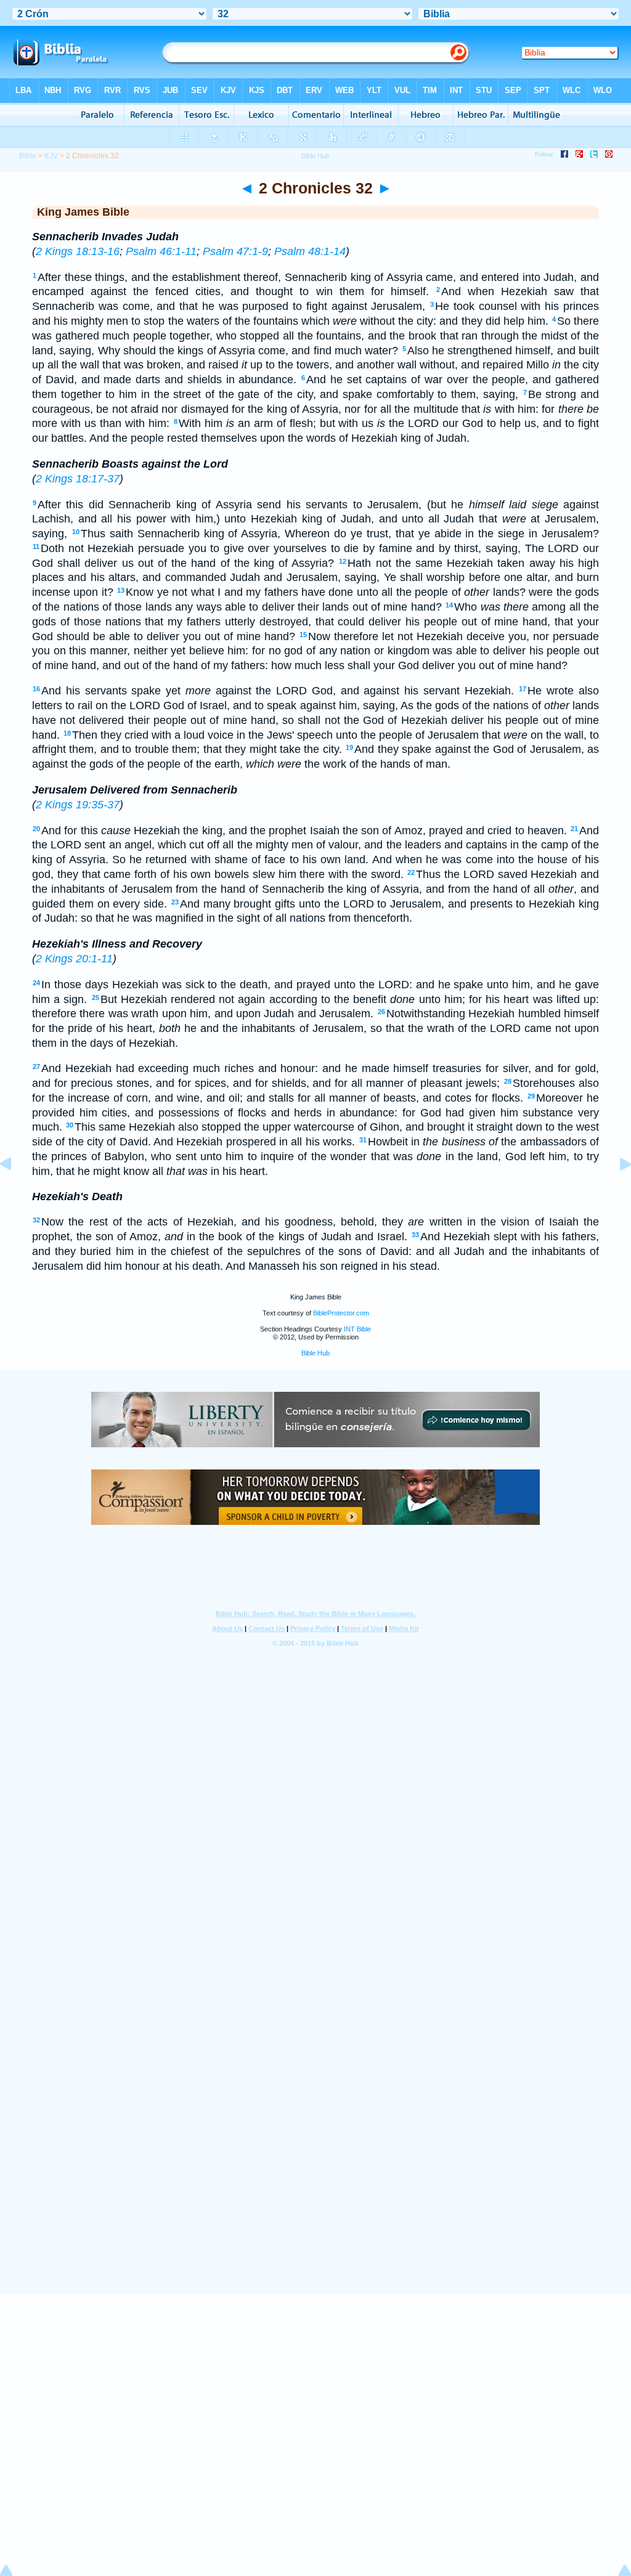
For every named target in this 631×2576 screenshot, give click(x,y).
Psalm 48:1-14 (310, 251)
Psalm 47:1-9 (235, 251)
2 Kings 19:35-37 (78, 805)
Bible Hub (315, 1353)
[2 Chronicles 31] (15, 1192)
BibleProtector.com (341, 1313)
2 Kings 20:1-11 (74, 959)
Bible (28, 156)
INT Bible (357, 1329)
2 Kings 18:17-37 (78, 479)
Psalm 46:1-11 (161, 251)
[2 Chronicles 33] (616, 1192)
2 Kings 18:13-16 (78, 251)
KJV (51, 156)
